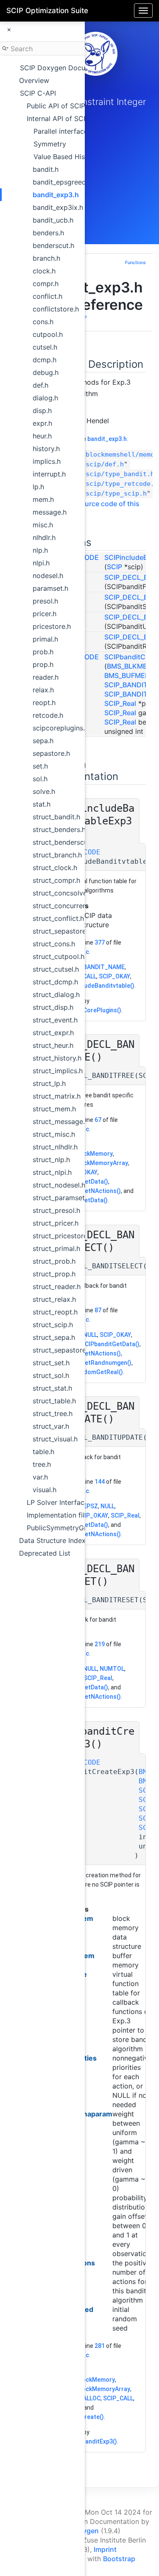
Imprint (105, 2549)
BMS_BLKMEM (130, 666)
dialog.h (45, 398)
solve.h (44, 791)
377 (100, 942)
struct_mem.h (54, 1109)
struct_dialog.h (56, 995)
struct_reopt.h (55, 1312)
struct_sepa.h (54, 1337)
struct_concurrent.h (64, 906)
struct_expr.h (53, 1033)
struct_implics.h (58, 1071)
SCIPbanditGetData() (110, 1344)
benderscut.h (53, 245)
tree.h (42, 1464)
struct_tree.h (53, 1413)
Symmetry (50, 144)
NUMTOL (112, 1669)
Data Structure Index (52, 1540)
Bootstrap (119, 2559)
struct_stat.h (52, 1388)
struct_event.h (55, 1020)
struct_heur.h (53, 1045)
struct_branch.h (57, 855)
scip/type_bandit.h (120, 474)
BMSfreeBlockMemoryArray (89, 1163)
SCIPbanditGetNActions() (85, 1191)
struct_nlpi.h (52, 1172)
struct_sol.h (51, 1375)
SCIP (114, 567)
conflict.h (47, 296)
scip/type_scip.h (116, 493)
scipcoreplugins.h (61, 728)
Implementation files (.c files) (73, 1515)
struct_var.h (51, 1426)
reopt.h (44, 703)
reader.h (46, 677)
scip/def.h (105, 464)
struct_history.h (57, 1058)
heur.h (42, 436)
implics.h (47, 461)
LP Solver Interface (57, 1502)
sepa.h (43, 741)
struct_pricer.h (56, 1223)
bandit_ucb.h (53, 220)
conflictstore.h (56, 309)
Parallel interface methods (76, 131)
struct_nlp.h (51, 1160)
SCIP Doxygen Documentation (69, 68)
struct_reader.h (57, 1287)
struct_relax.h (54, 1299)
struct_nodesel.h (59, 1185)
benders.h (48, 233)
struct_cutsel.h (56, 969)
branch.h (46, 258)
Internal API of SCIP (58, 118)
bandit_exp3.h (56, 195)
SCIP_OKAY (114, 976)
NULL (90, 1335)
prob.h (43, 652)
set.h (40, 766)
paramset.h (50, 588)
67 (98, 1120)
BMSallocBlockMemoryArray (90, 2389)
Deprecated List (45, 1553)
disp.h (42, 411)
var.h (40, 1477)
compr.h (46, 284)
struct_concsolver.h (64, 893)
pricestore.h (52, 626)
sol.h (40, 779)
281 (100, 2346)
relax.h (43, 690)
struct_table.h (54, 1401)
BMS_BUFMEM (128, 675)
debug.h (46, 372)
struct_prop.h (54, 1274)
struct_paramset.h (61, 1198)
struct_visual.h (55, 1439)
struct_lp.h (49, 1083)
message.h (50, 512)
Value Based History (66, 157)
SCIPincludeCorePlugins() (85, 1010)
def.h (40, 385)
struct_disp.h (53, 1007)
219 (100, 1644)
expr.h (42, 423)
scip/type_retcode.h (122, 484)
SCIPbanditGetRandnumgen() (91, 1363)
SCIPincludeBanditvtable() (98, 986)
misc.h (43, 525)
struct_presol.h (56, 1210)
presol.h (45, 601)
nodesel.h (48, 576)
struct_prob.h (54, 1261)
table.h (43, 1452)
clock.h (44, 271)
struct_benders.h (59, 829)
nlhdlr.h (44, 537)
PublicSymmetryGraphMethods (77, 1528)
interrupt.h (49, 474)
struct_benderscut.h (64, 842)
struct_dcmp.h (55, 982)
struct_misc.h (54, 1134)
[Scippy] (95, 54)
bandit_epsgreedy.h (64, 182)
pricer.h (45, 614)
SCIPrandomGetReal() (92, 1372)
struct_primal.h (56, 1248)
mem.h (43, 499)
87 (98, 1310)
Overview (34, 80)
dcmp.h (45, 360)
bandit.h (46, 169)
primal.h (45, 639)
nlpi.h (41, 563)
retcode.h (48, 715)
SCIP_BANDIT (126, 694)
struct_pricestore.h (63, 1236)
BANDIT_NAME (104, 967)
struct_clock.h (55, 868)
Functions (135, 263)
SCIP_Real (120, 703)
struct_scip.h (53, 1325)
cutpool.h (48, 334)
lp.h (38, 487)
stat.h (42, 804)
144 (100, 1482)
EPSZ (91, 1506)
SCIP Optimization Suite (47, 11)
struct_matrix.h (57, 1096)
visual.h (45, 1490)
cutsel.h (45, 347)
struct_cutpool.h (59, 956)
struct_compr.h (56, 880)
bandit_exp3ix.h (58, 207)
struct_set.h (51, 1363)
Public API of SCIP (56, 106)
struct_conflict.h (58, 918)
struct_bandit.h (56, 817)
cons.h (43, 322)
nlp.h (40, 550)
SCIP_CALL (118, 2398)
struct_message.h (61, 1121)
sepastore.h (51, 753)
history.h (46, 449)
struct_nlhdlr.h (55, 1147)
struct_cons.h (54, 944)
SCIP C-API (38, 93)
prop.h (43, 664)
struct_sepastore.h (62, 931)
